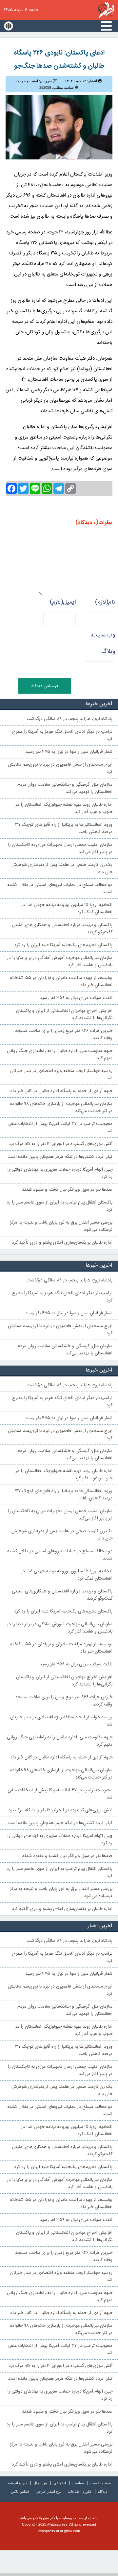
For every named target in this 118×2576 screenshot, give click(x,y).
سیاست (78, 2483)
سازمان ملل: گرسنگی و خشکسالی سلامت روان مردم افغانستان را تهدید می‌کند (65, 788)
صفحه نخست (101, 2483)
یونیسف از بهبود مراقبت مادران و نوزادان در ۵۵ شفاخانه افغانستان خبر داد (61, 982)
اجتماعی (60, 2483)
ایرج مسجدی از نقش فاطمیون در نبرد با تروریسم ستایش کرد (60, 768)
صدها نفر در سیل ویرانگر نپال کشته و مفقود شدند (67, 1190)
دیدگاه (103, 2492)
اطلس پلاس (20, 2492)
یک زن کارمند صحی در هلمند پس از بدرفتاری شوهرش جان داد (62, 869)
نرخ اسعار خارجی (49, 2492)
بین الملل (40, 2483)
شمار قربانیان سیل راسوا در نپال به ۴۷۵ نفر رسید (69, 752)
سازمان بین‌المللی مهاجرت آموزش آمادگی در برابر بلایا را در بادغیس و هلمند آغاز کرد (60, 962)
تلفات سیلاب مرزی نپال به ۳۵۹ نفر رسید (76, 998)
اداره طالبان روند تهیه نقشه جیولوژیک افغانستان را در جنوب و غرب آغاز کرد (64, 808)
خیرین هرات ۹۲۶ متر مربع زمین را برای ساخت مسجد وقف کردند (64, 1035)
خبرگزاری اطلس (106, 10)
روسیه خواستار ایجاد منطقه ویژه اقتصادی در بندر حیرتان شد (61, 1075)
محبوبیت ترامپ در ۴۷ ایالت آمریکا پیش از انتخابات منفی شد (60, 1128)
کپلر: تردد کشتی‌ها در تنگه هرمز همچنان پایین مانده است (60, 1157)
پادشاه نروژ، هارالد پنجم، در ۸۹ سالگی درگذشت (69, 719)
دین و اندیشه (17, 2483)
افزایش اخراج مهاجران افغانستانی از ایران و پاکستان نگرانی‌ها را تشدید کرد (64, 1014)
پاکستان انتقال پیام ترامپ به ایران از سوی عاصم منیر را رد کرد (59, 1206)
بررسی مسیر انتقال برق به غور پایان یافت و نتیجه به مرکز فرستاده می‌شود (61, 1226)
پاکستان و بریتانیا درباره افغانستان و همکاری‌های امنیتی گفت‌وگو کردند (62, 929)
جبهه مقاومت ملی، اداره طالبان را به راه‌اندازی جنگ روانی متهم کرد (60, 1055)
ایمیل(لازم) (63, 602)
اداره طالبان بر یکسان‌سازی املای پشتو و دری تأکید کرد (62, 1243)
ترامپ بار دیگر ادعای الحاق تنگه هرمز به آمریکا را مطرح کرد (62, 735)
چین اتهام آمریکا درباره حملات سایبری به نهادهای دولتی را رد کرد (60, 1173)
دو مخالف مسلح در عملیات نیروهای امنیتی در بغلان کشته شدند (60, 889)
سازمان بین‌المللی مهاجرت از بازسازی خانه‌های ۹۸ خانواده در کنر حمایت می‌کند (61, 1108)
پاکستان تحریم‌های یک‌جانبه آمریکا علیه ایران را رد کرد (63, 945)
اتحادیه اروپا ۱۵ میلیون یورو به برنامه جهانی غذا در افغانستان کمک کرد (67, 909)
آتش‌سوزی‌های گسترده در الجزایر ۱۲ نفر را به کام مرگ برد (60, 1144)
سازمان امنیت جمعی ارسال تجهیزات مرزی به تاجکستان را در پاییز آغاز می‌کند (60, 848)
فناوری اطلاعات (80, 2492)
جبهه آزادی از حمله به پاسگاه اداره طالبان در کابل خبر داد (61, 1091)
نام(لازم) (105, 602)
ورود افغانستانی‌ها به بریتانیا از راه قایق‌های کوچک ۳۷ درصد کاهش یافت (64, 828)
